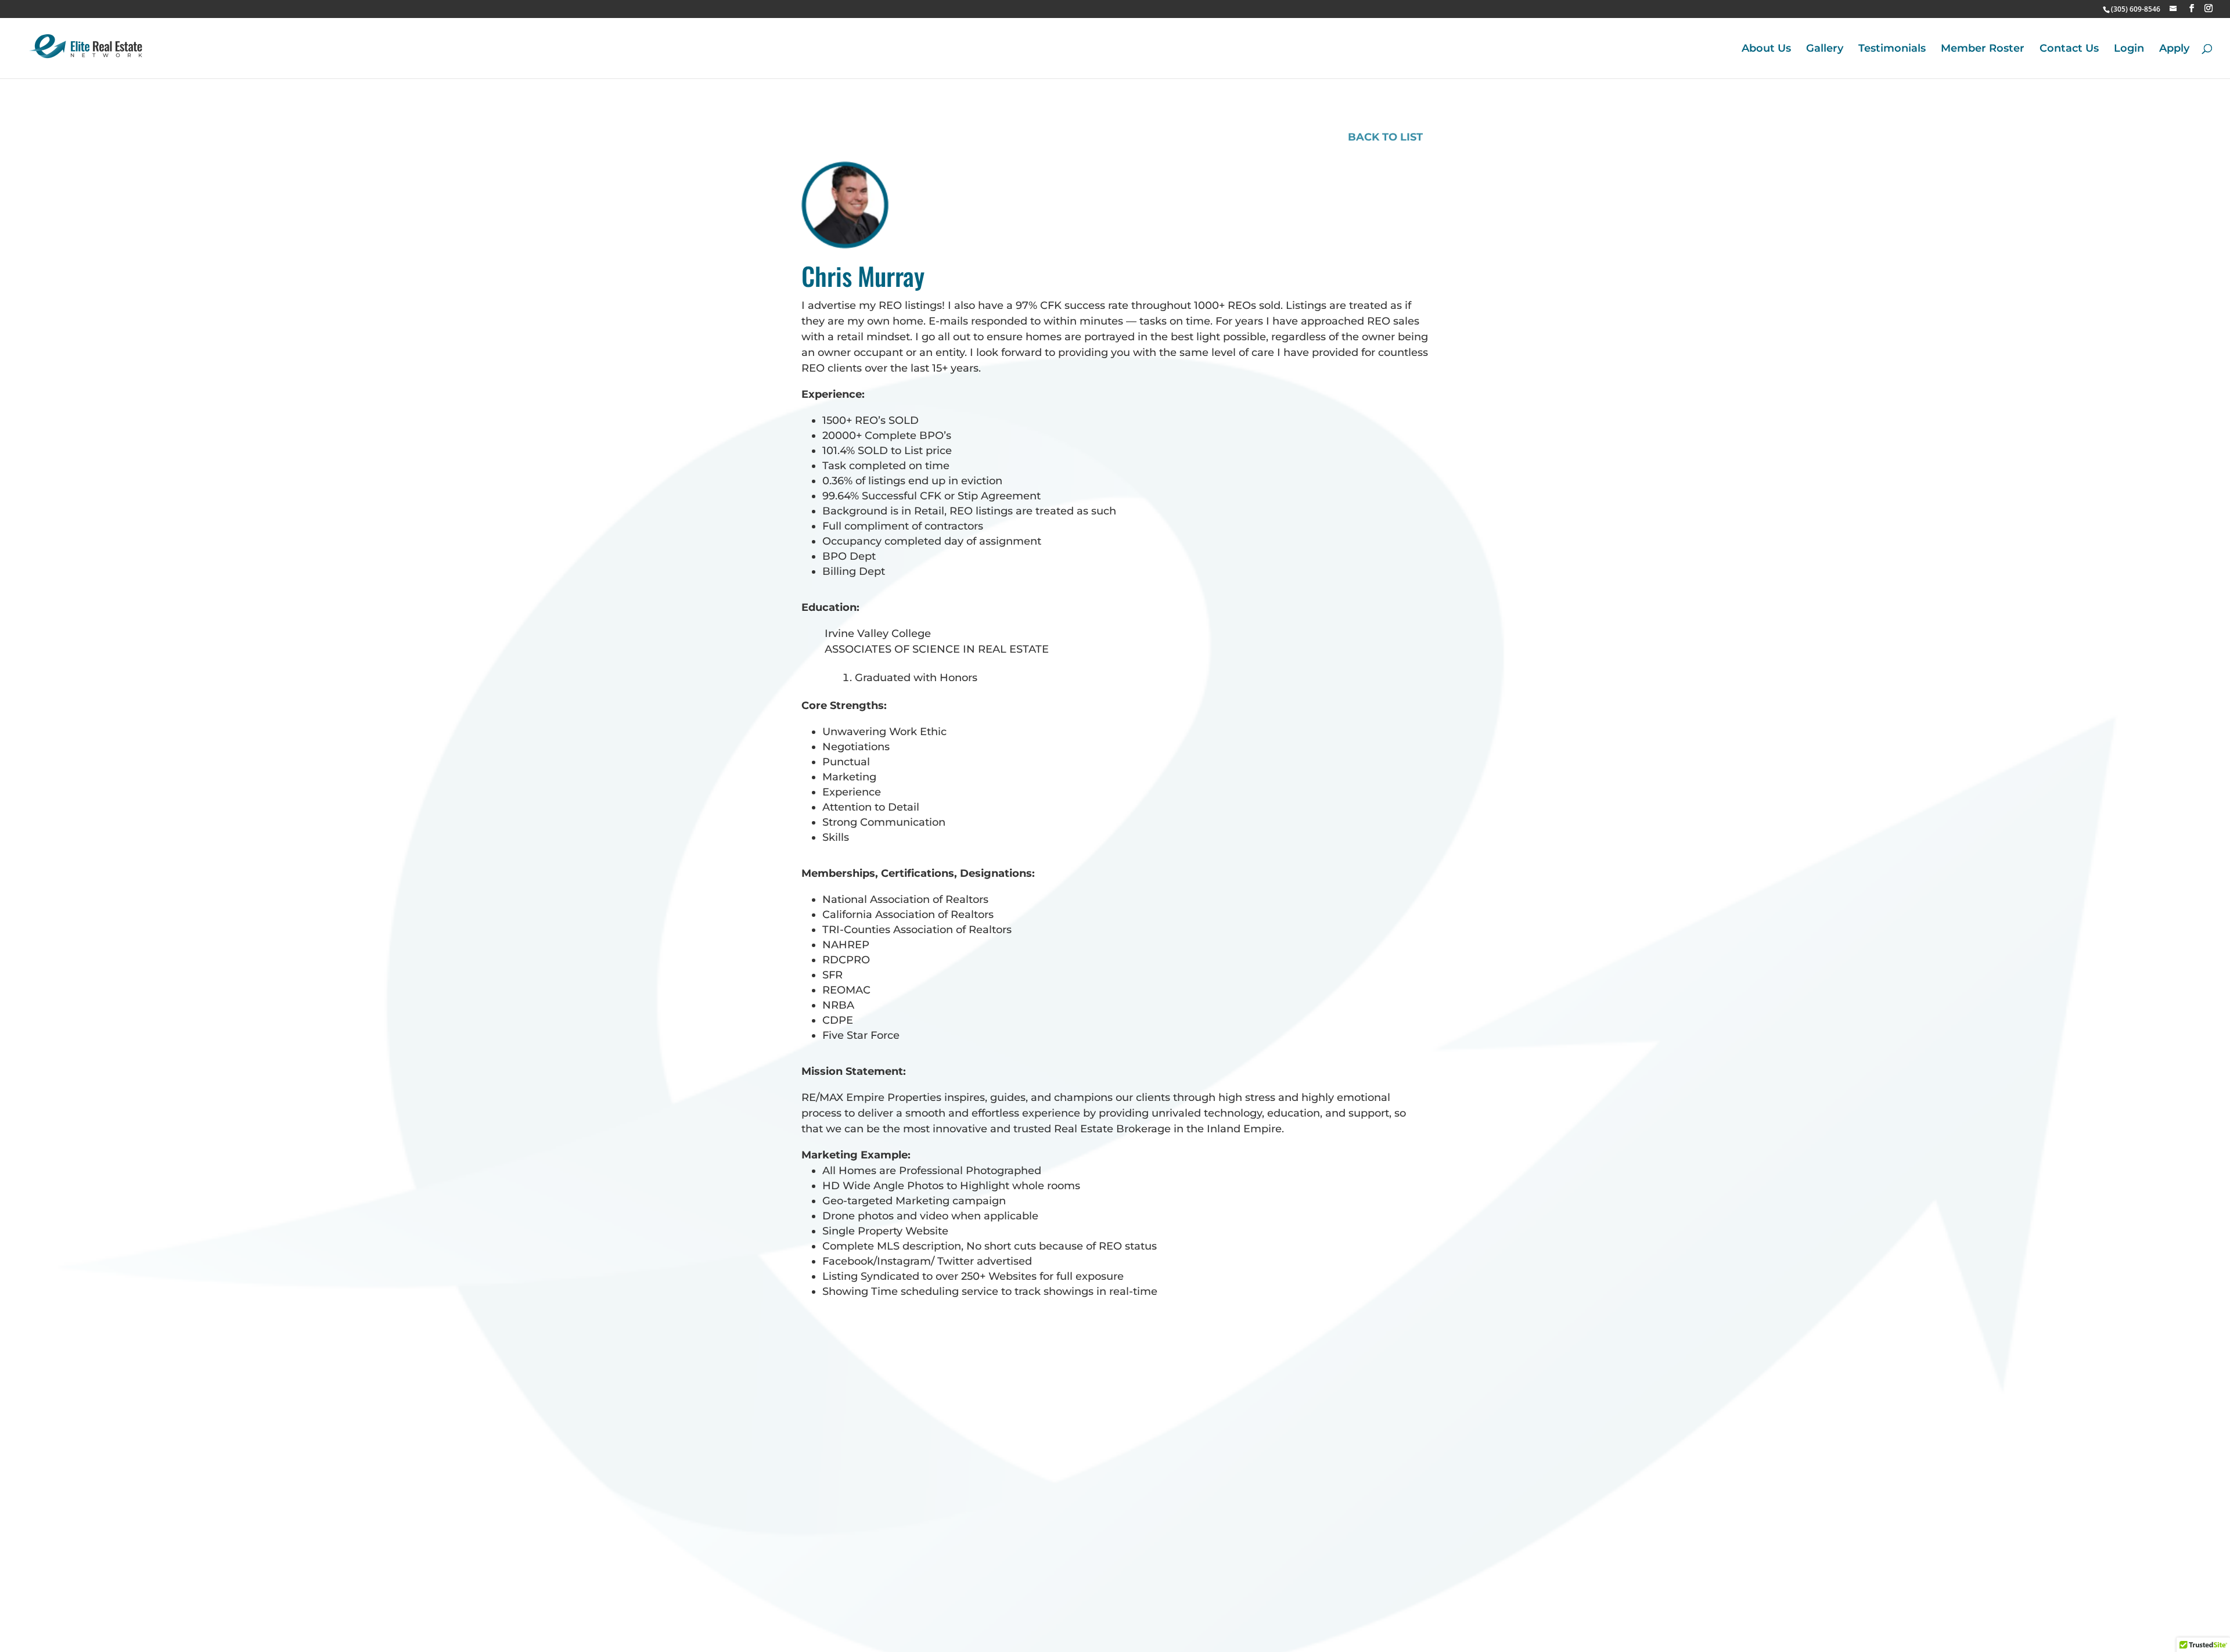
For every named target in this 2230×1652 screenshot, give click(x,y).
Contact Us (2069, 49)
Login (2129, 49)
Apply (2174, 49)
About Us (1766, 49)
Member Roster (1983, 49)
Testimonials (1892, 49)
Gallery (1825, 49)
